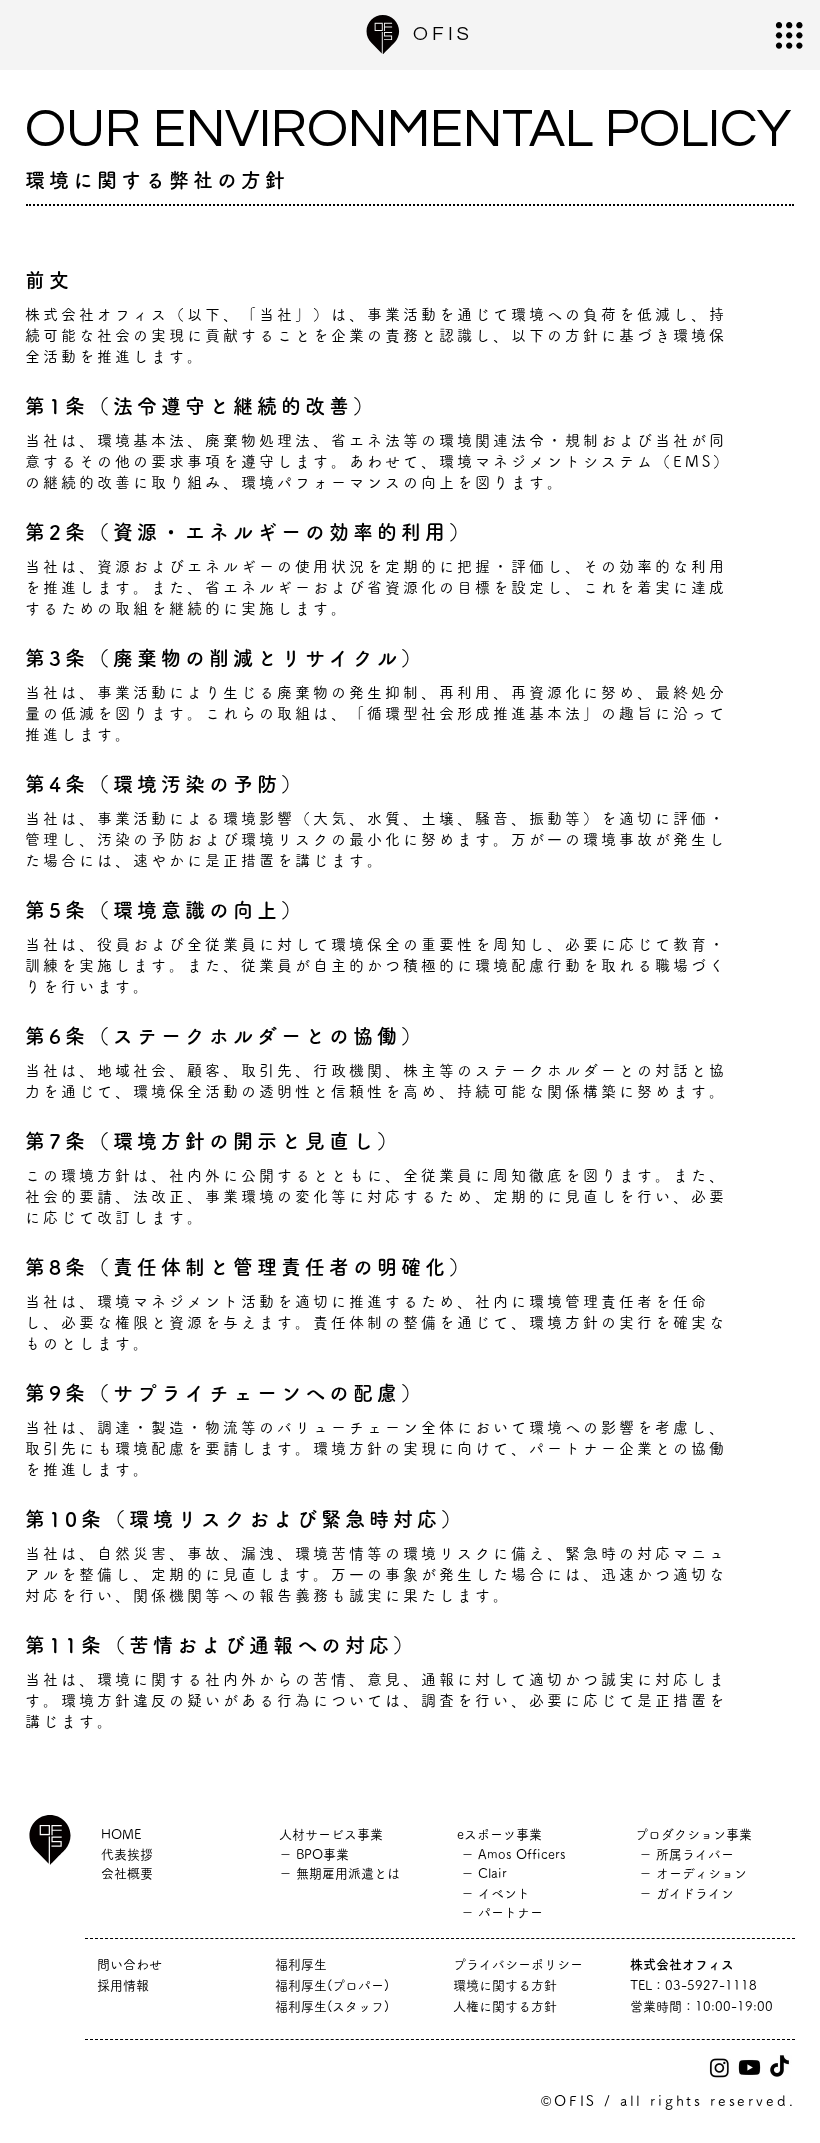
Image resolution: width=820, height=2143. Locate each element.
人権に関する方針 (505, 2006)
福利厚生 (301, 1964)
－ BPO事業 (314, 1854)
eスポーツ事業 (499, 1834)
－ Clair (482, 1873)
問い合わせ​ (129, 1964)
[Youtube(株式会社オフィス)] (749, 2067)
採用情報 (129, 1985)
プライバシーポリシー (518, 1964)
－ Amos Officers (511, 1854)
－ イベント (493, 1893)
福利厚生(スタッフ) (332, 2006)
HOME (121, 1834)
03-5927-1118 (711, 1985)
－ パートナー (500, 1912)
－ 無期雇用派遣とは (339, 1873)
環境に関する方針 (505, 1985)
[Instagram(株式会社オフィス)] (719, 2067)
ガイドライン (695, 1893)
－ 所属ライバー (684, 1854)
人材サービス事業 (331, 1834)
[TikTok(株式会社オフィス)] (779, 2067)
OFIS (443, 34)
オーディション (701, 1873)
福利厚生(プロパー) (332, 1985)
